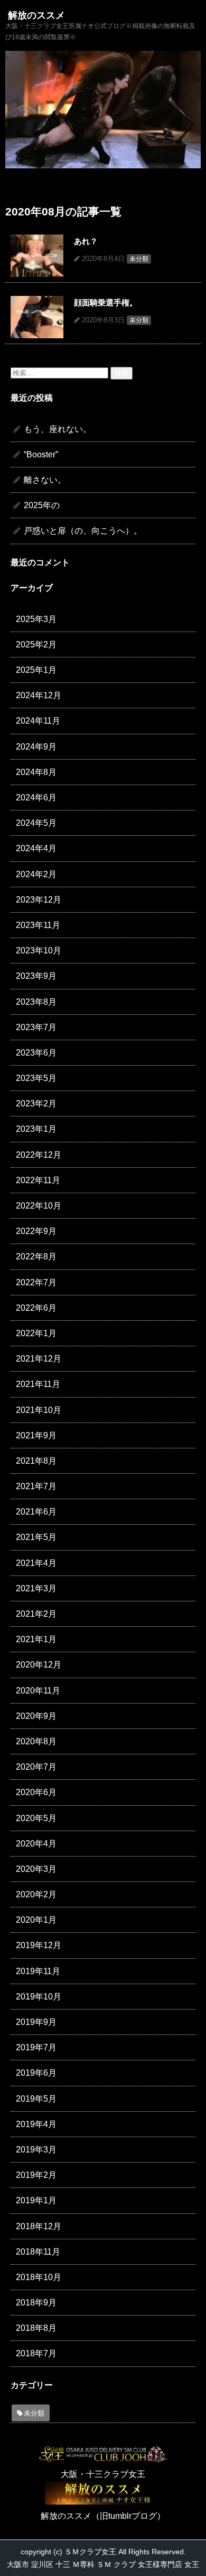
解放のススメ (36, 16)
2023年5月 (36, 1078)
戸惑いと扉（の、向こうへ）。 (83, 531)
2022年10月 (39, 1206)
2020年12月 (39, 1665)
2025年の (42, 505)
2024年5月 (36, 823)
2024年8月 (36, 772)
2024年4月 (36, 848)
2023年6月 (36, 1053)
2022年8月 (36, 1257)
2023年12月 (39, 900)
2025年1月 (36, 670)
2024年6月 (36, 798)
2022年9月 (36, 1231)
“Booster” (41, 454)
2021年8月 (36, 1461)
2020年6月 (36, 1792)
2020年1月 (36, 1920)
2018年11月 (38, 2252)
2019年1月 (36, 2200)
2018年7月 (36, 2353)
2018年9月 (36, 2303)
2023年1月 (36, 1129)
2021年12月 (39, 1359)
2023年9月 (36, 976)
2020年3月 (36, 1869)
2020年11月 (38, 1691)
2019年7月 (36, 2047)
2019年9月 (36, 2022)
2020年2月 (36, 1894)
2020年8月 (36, 1741)
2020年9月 (36, 1716)
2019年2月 (36, 2175)
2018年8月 (36, 2328)
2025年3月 (36, 619)
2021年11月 (38, 1384)
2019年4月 (36, 2124)
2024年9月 (36, 747)
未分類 (34, 2413)
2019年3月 (36, 2150)
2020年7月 (36, 1767)
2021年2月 (36, 1614)
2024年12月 (39, 695)
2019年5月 (36, 2099)
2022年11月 (38, 1180)
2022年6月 (36, 1308)
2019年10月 (39, 1997)
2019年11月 (38, 1971)
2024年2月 (36, 874)
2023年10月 (39, 951)
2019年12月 (39, 1945)
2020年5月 (36, 1818)
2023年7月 (36, 1027)
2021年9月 (36, 1435)
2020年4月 (36, 1844)
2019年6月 (36, 2073)
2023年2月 (36, 1104)
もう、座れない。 (58, 429)
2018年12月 (39, 2226)
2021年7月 (36, 1486)
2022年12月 (39, 1155)
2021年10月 (39, 1410)
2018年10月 (39, 2277)
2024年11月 (38, 721)
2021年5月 (36, 1537)
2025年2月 (36, 645)
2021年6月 (36, 1512)
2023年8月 (36, 1002)
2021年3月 (36, 1588)
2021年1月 (36, 1639)
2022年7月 (36, 1282)
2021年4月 (36, 1563)
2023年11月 (38, 925)
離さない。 (45, 480)
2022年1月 (36, 1333)
